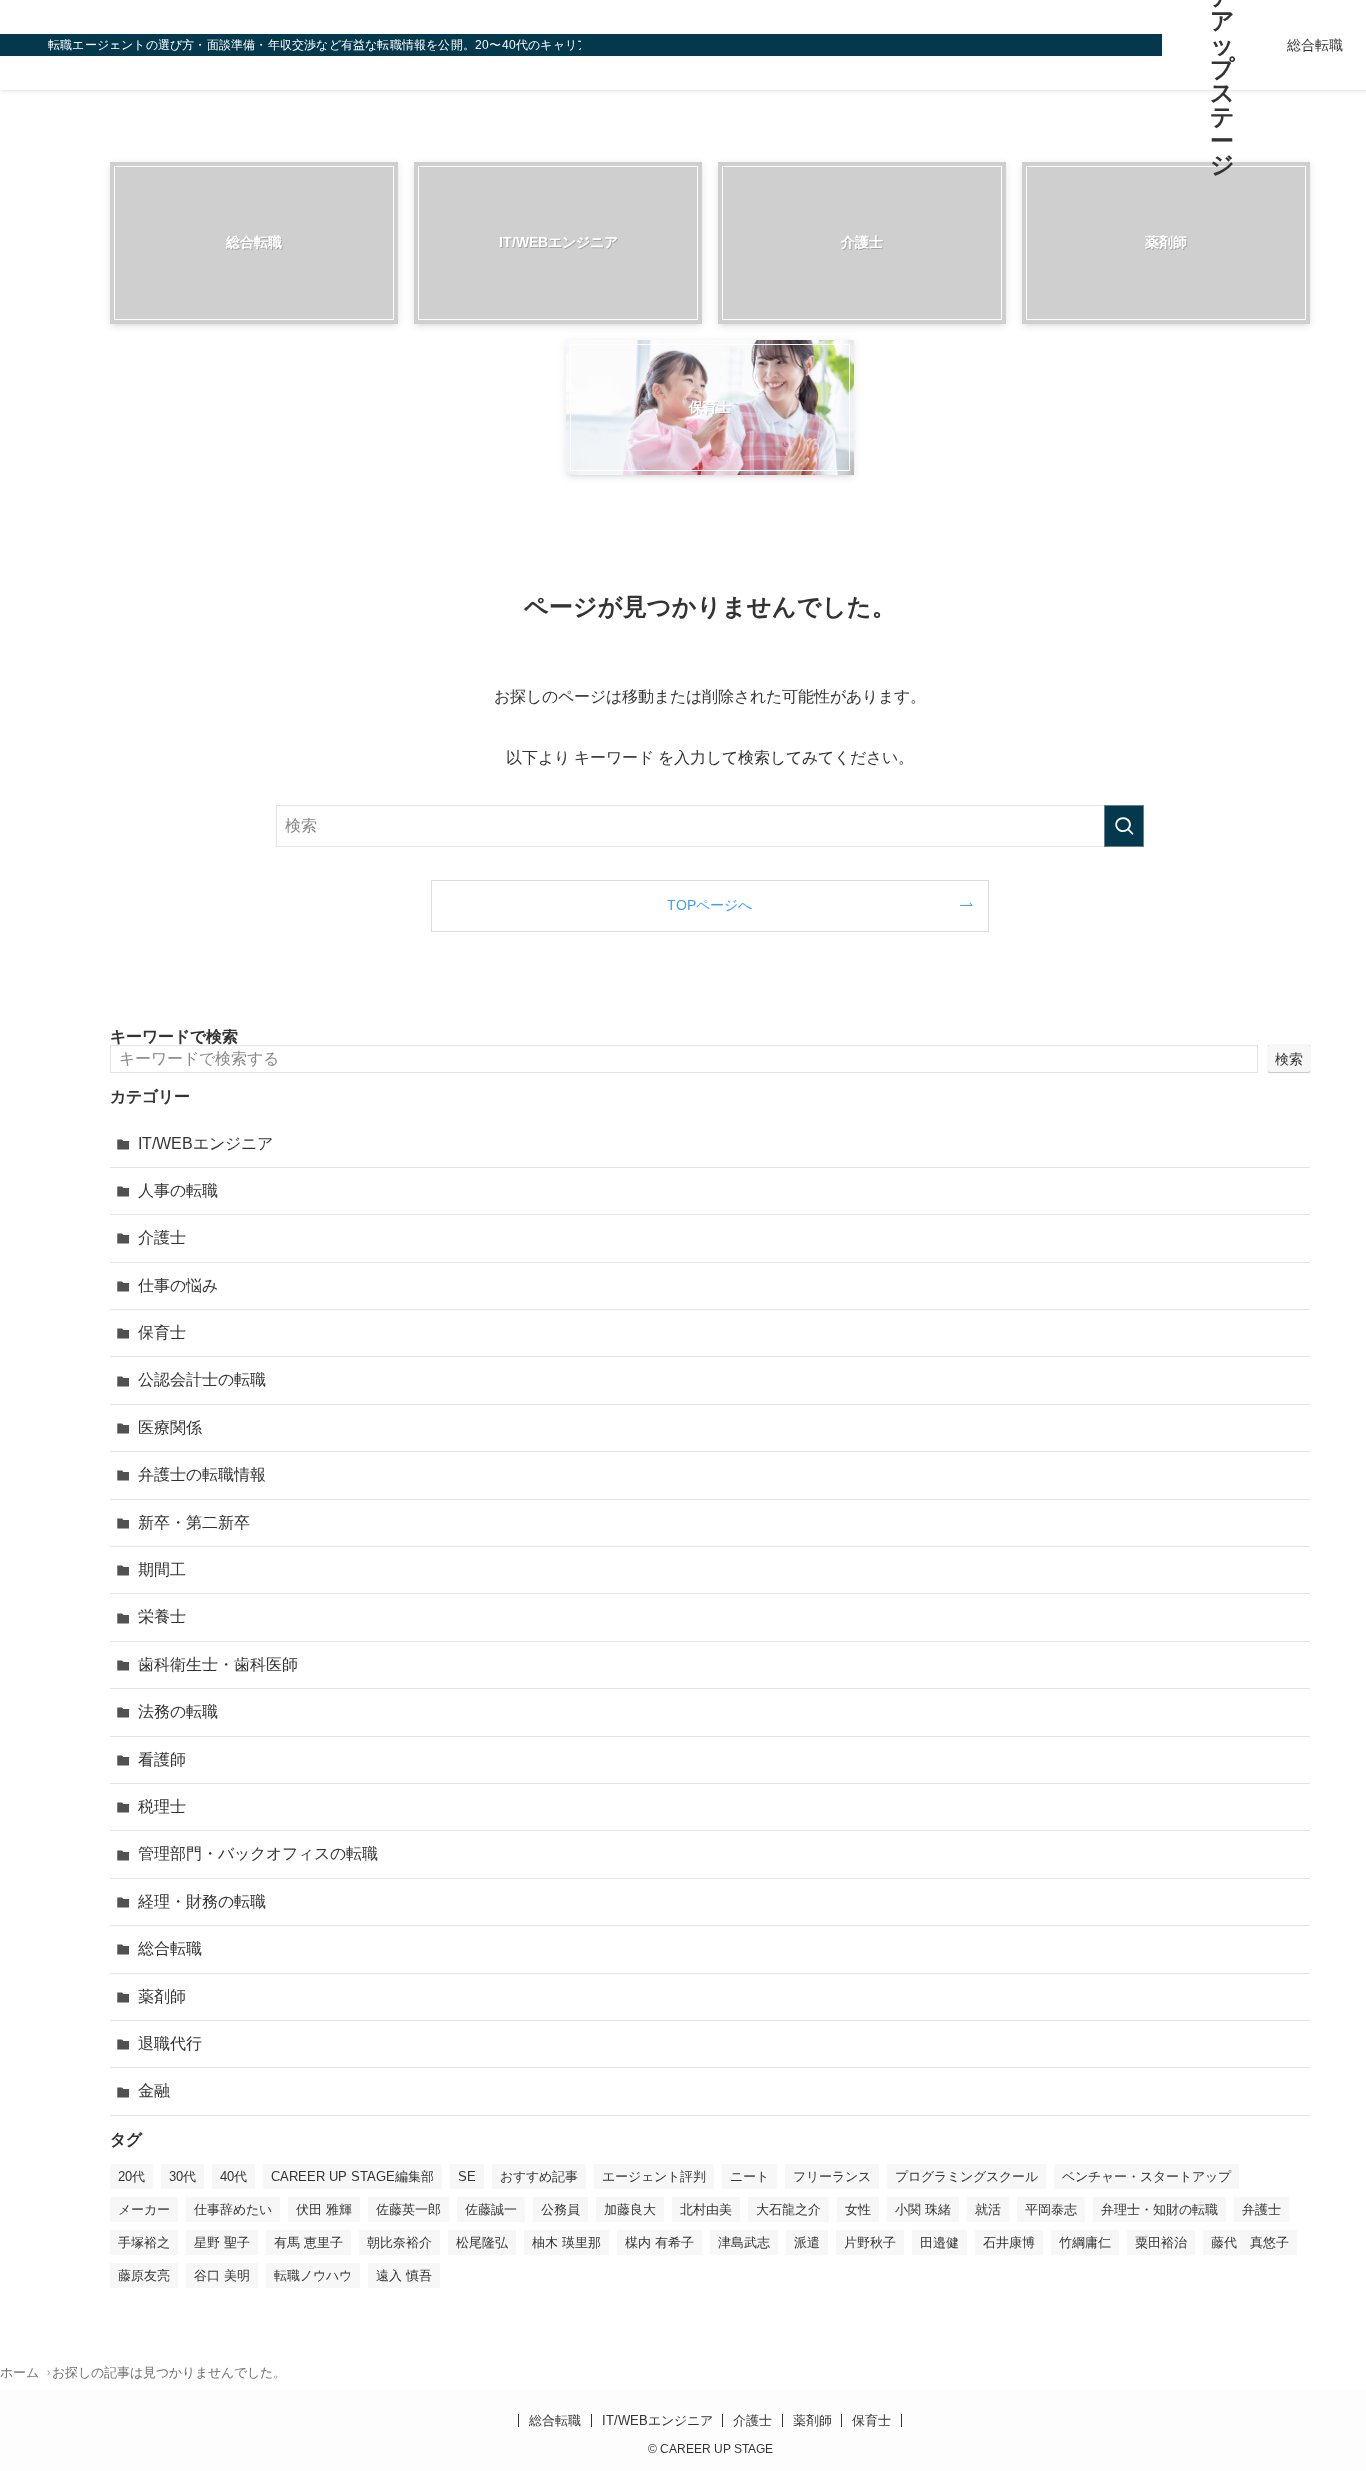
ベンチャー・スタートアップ (1146, 2176)
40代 (233, 2176)
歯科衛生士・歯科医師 (218, 1664)
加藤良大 (630, 2209)
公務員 (560, 2209)
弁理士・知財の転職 (1159, 2209)
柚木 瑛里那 (566, 2242)
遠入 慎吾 (404, 2275)
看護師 (162, 1759)
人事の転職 (178, 1190)
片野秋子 (870, 2242)
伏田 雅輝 (324, 2209)
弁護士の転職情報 (202, 1474)
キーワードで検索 (174, 1036)
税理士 (162, 1806)
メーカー (144, 2209)
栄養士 (162, 1616)
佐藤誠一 (491, 2209)
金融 (154, 2090)
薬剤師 (162, 1996)
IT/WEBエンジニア (205, 1143)
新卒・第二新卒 (194, 1522)
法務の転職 (178, 1711)
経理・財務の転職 (202, 1901)
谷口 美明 (222, 2275)
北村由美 (706, 2209)
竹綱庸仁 (1085, 2242)
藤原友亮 (144, 2275)
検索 (1289, 1059)
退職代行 (170, 2043)
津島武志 (744, 2242)
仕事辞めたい (233, 2209)
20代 (131, 2176)
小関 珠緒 (923, 2209)
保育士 (162, 1332)
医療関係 (170, 1427)
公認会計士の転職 (202, 1379)
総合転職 (170, 1948)
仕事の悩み (178, 1285)
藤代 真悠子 (1250, 2242)
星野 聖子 (222, 2242)
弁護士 (1261, 2209)
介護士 (162, 1237)
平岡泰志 (1051, 2209)
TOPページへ (709, 905)
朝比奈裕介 (399, 2242)
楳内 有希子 (659, 2242)
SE (467, 2176)
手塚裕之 (144, 2242)
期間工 (162, 1569)
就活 (988, 2209)
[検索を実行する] (1124, 826)
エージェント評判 (654, 2176)
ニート (749, 2176)
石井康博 (1009, 2242)
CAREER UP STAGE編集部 (352, 2176)
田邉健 (939, 2242)
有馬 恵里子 (308, 2242)
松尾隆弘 (482, 2242)
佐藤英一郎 (408, 2209)
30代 (182, 2176)
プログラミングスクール (966, 2176)
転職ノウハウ (313, 2275)
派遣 (807, 2242)
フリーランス (832, 2176)
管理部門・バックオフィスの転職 (258, 1853)
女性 (858, 2209)
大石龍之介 (788, 2209)
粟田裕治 (1161, 2242)
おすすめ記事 (539, 2176)
